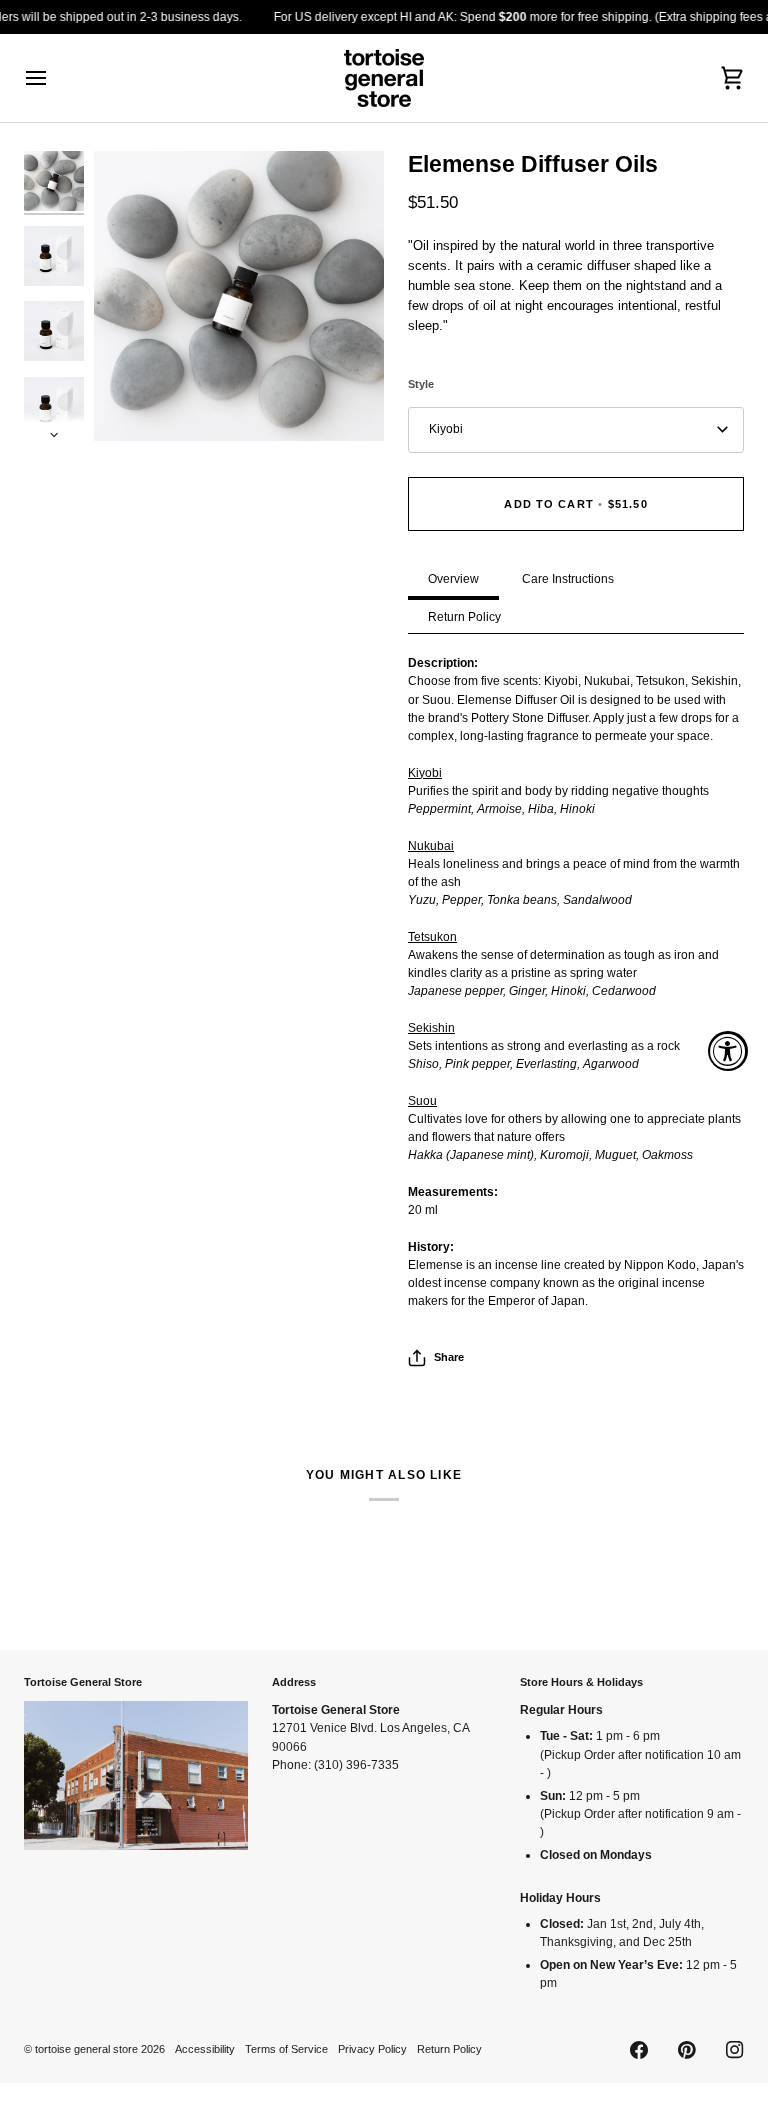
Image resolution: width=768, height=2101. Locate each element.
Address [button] (294, 1682)
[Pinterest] (687, 2050)
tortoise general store (86, 2049)
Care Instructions (568, 579)
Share (449, 1357)
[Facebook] (639, 2050)
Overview (453, 579)
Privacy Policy (372, 2049)
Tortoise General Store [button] (83, 1682)
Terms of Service (286, 2049)
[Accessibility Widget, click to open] (728, 1051)
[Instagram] (735, 2050)
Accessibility (205, 2049)
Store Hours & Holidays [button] (581, 1682)
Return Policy (464, 617)
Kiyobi (446, 429)
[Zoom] (239, 296)
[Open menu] (54, 78)
